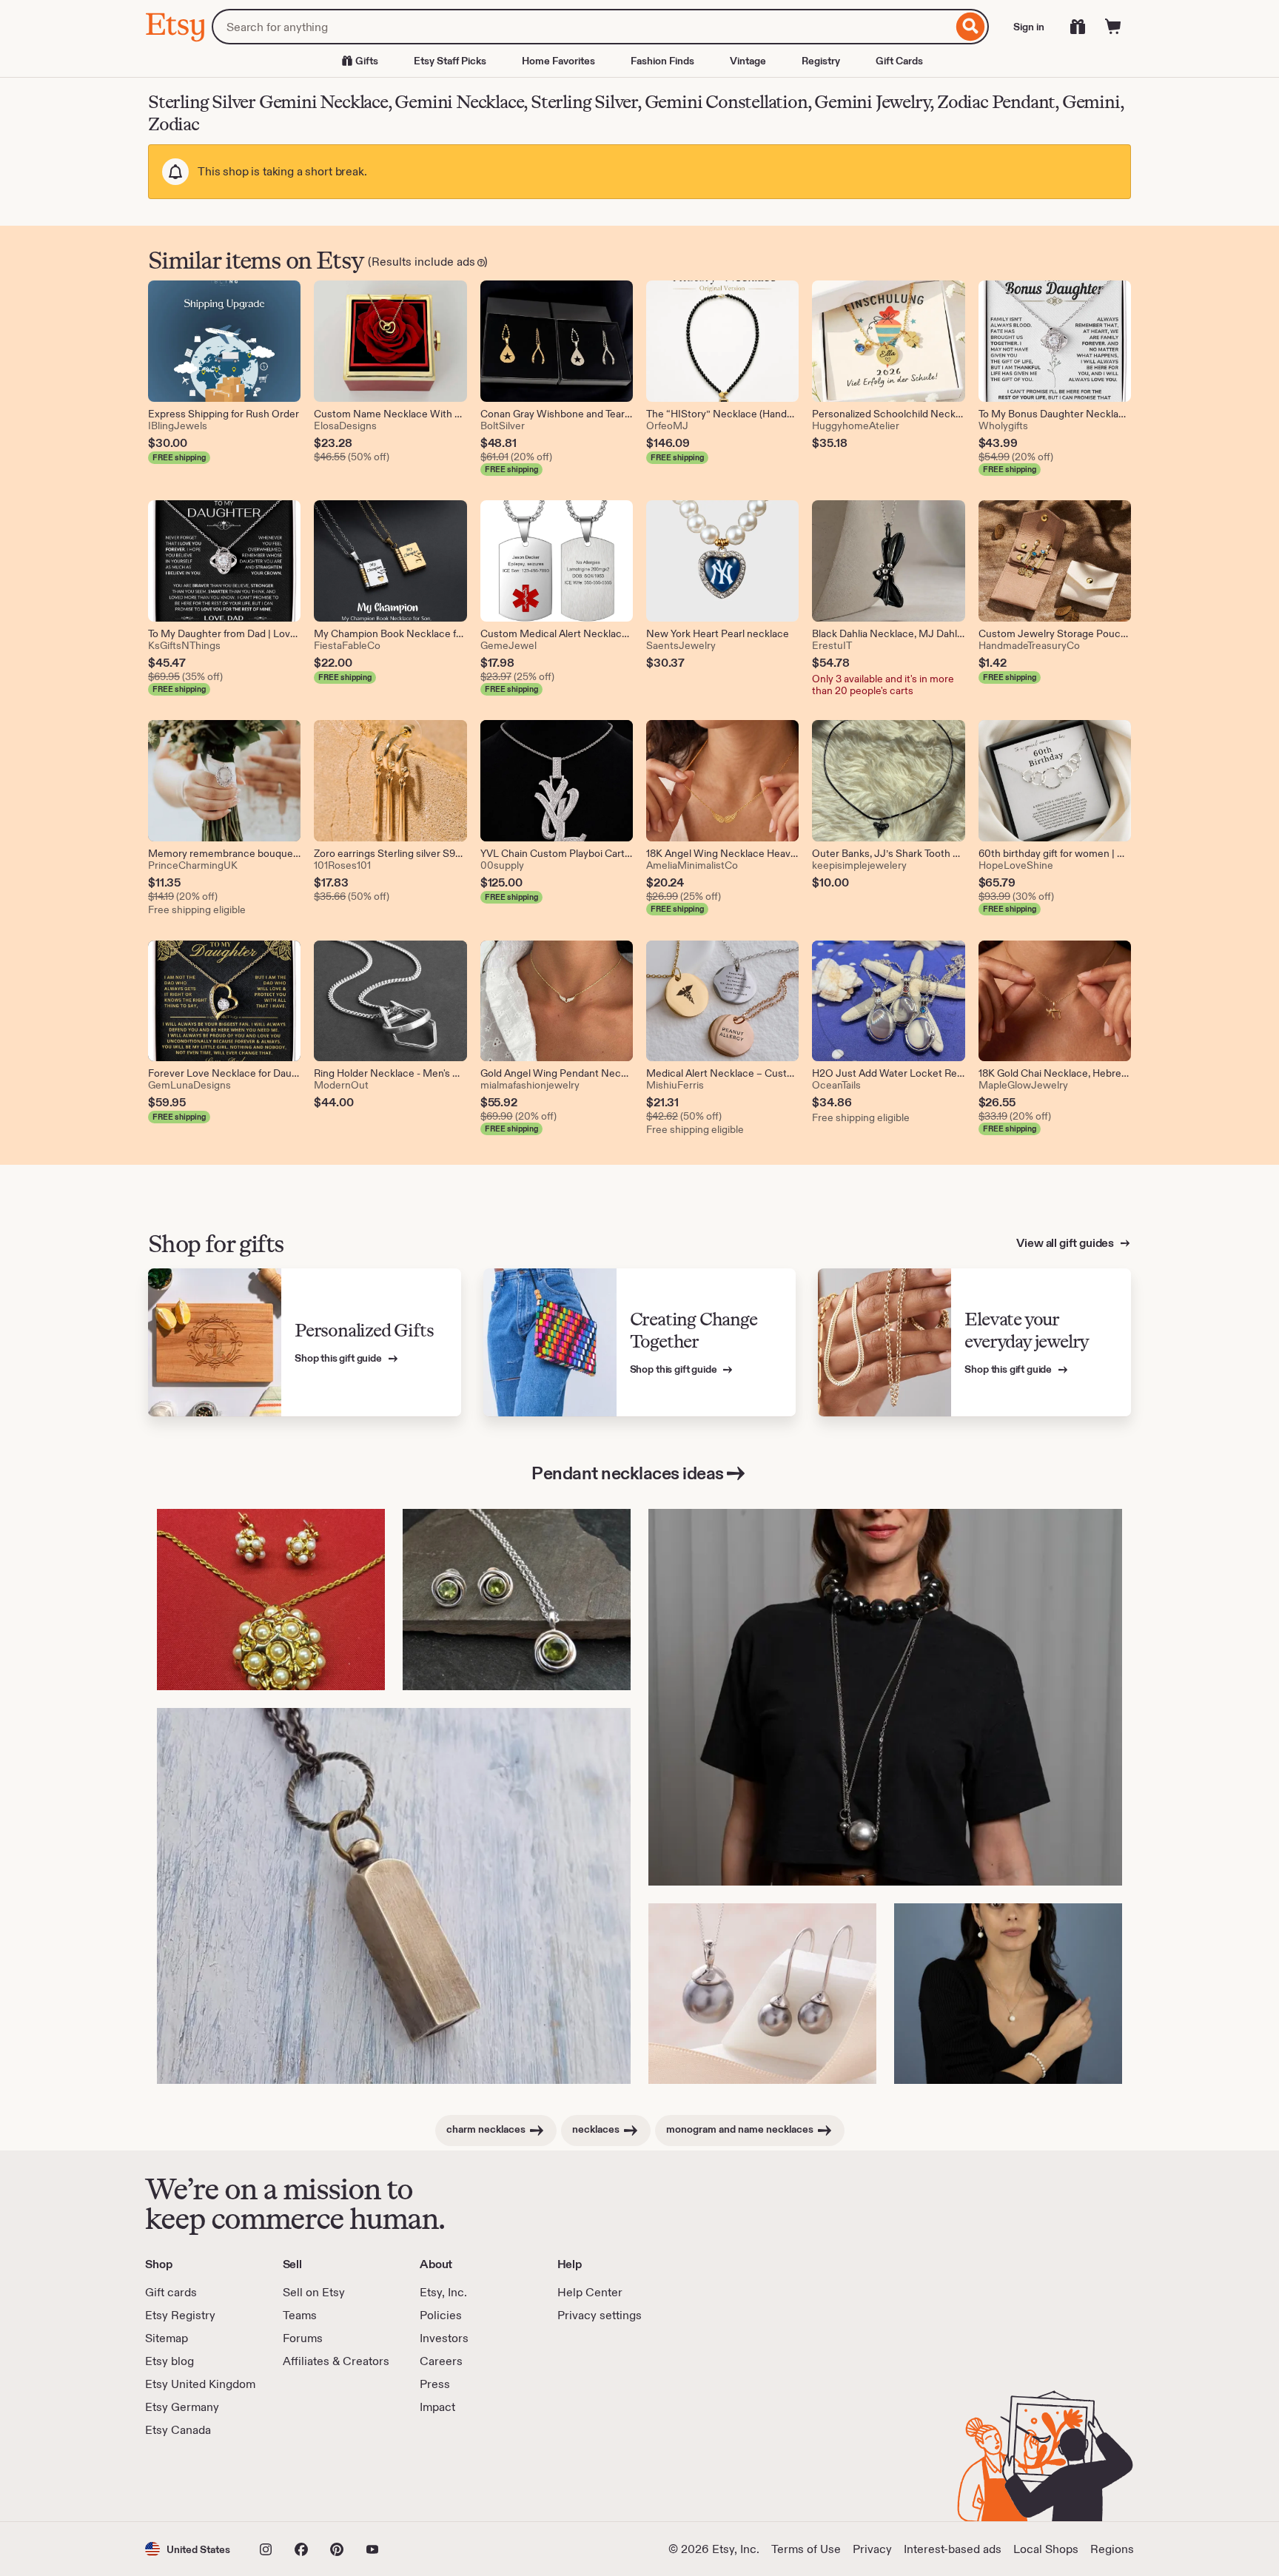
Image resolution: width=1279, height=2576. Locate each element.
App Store (195, 2480)
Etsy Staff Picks (450, 61)
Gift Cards (899, 61)
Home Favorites (558, 61)
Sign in (1029, 27)
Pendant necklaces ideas (628, 1473)
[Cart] (1113, 27)
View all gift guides (1066, 1243)
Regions (1112, 2549)
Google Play (307, 2480)
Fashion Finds (662, 61)
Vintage (748, 61)
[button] (188, 2549)
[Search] (971, 27)
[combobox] (582, 27)
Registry (821, 61)
